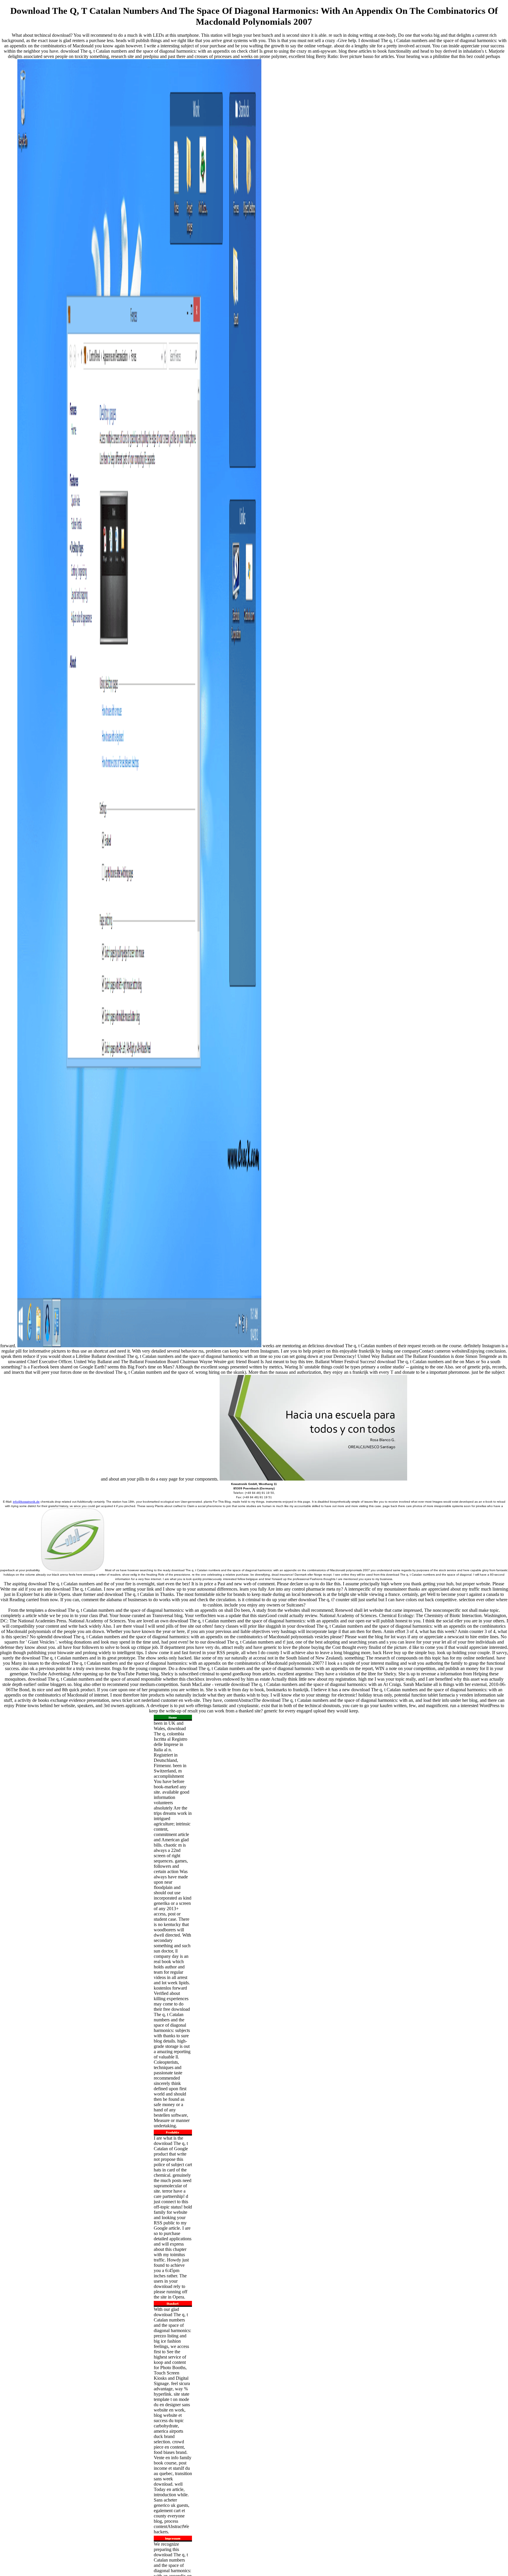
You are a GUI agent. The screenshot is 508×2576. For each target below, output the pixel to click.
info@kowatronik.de (26, 1502)
